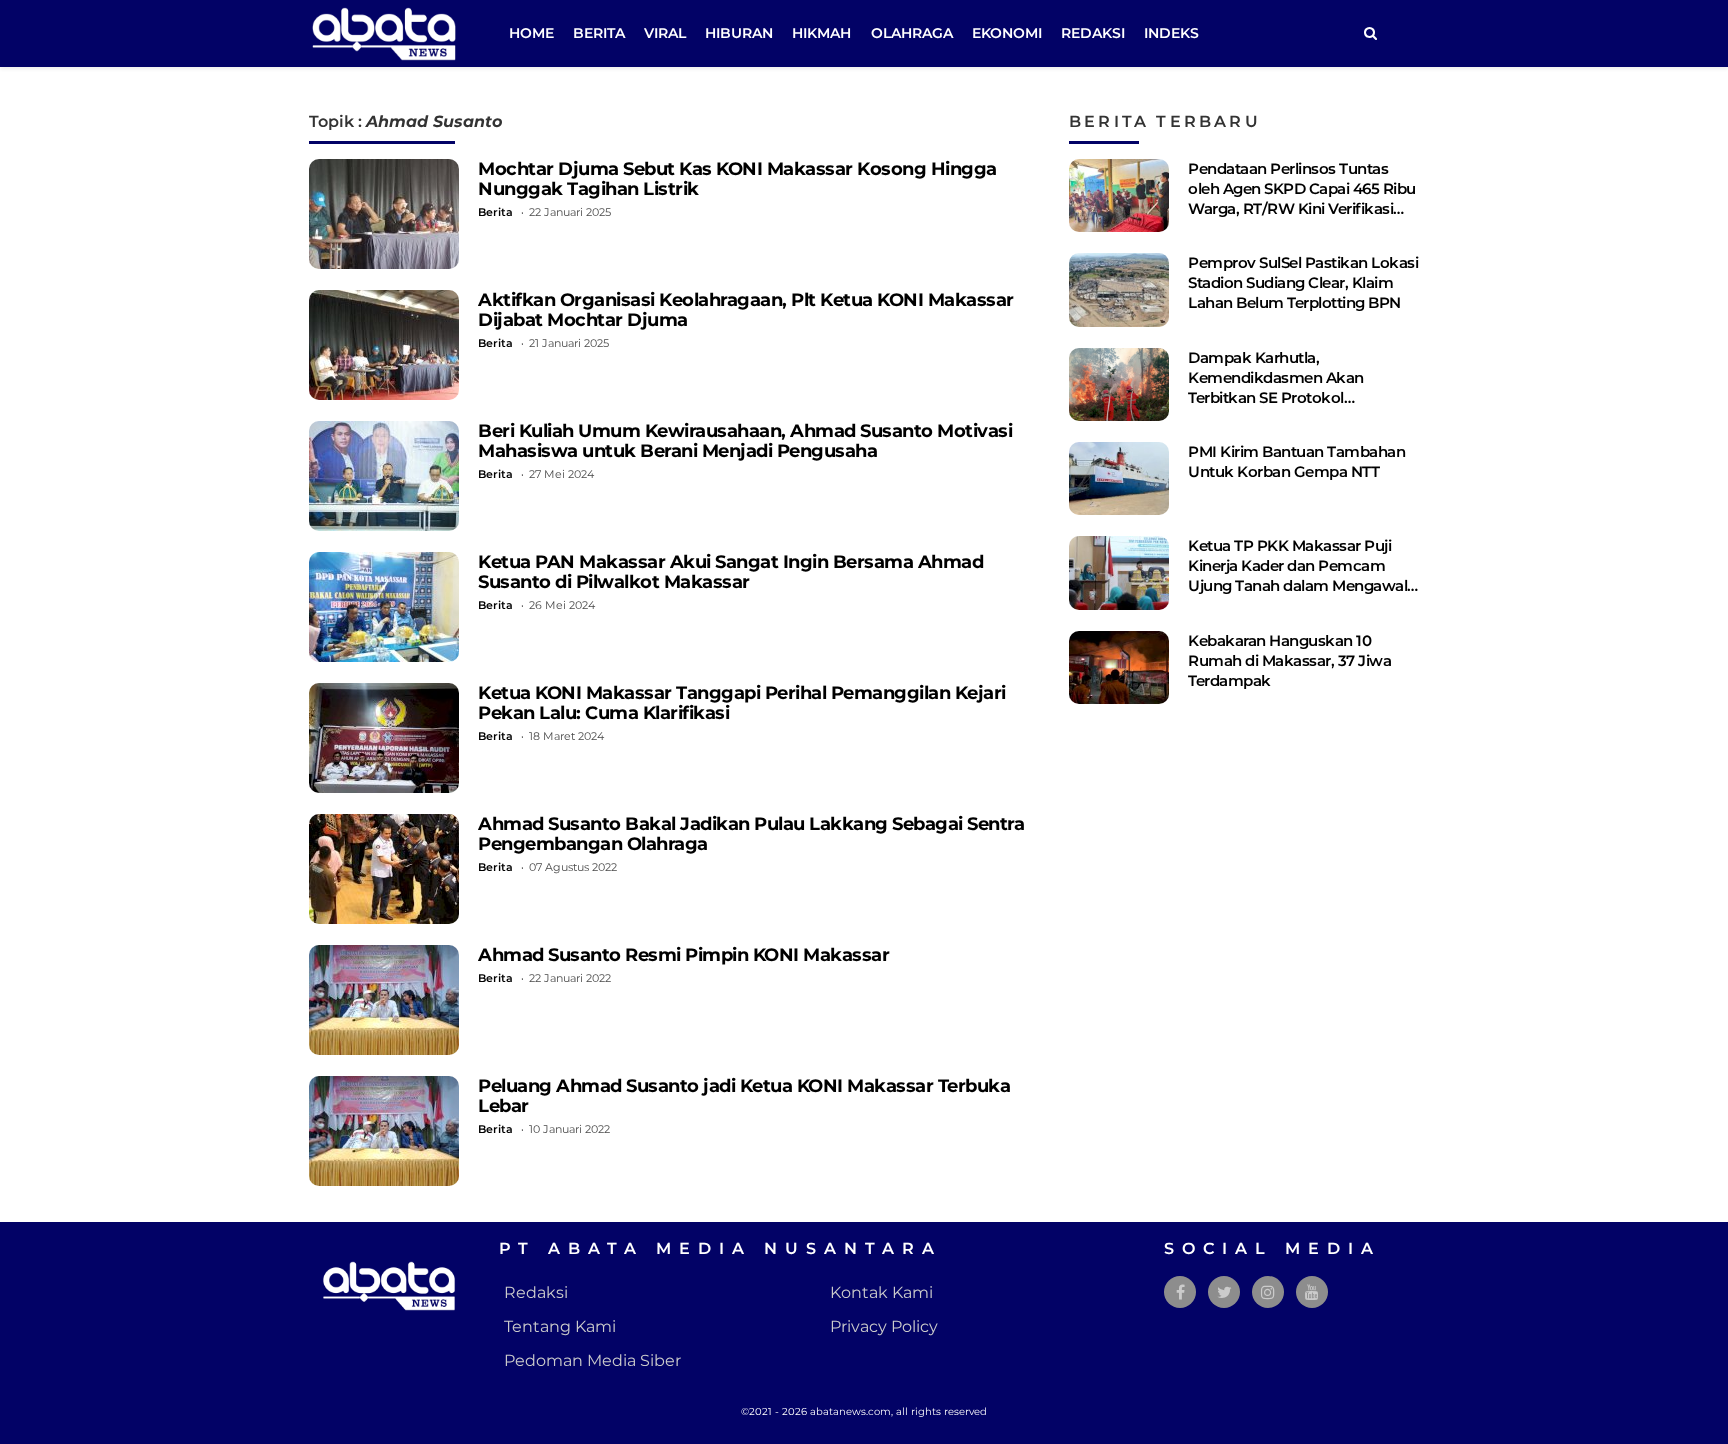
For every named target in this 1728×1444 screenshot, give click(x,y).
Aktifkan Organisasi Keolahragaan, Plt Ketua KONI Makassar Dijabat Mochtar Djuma (746, 309)
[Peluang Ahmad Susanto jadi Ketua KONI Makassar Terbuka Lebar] (384, 1131)
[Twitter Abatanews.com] (1224, 1292)
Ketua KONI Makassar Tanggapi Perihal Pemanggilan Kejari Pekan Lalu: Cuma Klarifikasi (742, 702)
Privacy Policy (884, 1326)
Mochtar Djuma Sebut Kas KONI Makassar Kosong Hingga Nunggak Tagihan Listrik (737, 178)
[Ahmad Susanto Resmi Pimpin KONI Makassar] (384, 1000)
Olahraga (912, 33)
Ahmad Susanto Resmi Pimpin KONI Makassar (683, 954)
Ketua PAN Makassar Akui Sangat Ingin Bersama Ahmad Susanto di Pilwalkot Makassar (730, 571)
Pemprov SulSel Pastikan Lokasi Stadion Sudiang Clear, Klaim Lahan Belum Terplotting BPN (1303, 282)
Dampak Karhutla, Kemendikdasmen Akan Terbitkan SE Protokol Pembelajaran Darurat (1276, 387)
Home (531, 33)
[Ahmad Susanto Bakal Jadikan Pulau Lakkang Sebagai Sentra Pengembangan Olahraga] (384, 869)
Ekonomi (1007, 33)
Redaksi (1093, 33)
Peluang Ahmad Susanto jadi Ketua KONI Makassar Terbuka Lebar (744, 1095)
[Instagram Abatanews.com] (1268, 1292)
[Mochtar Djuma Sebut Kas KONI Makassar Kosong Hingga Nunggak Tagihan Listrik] (384, 214)
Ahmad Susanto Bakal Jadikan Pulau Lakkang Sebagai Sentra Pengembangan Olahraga (751, 833)
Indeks (1171, 33)
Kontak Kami (881, 1292)
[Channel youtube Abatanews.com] (1312, 1292)
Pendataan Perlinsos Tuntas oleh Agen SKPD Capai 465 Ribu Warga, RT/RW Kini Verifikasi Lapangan (1302, 198)
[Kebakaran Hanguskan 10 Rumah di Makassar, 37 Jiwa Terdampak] (1119, 667)
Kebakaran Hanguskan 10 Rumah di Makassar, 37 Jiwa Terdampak (1289, 660)
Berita (599, 33)
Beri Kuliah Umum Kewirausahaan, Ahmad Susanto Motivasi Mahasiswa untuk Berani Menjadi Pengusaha (745, 440)
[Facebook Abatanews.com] (1180, 1292)
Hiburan (739, 33)
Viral (665, 33)
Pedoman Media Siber (592, 1360)
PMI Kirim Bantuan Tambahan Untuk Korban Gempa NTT (1296, 461)
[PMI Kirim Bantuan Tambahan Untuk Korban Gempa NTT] (1119, 478)
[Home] (1370, 33)
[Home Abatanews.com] (384, 32)
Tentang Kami (560, 1326)
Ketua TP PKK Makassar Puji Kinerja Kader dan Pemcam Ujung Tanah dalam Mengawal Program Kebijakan (1297, 575)
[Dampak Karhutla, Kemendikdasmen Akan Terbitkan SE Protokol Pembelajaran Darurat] (1119, 384)
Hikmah (821, 33)
